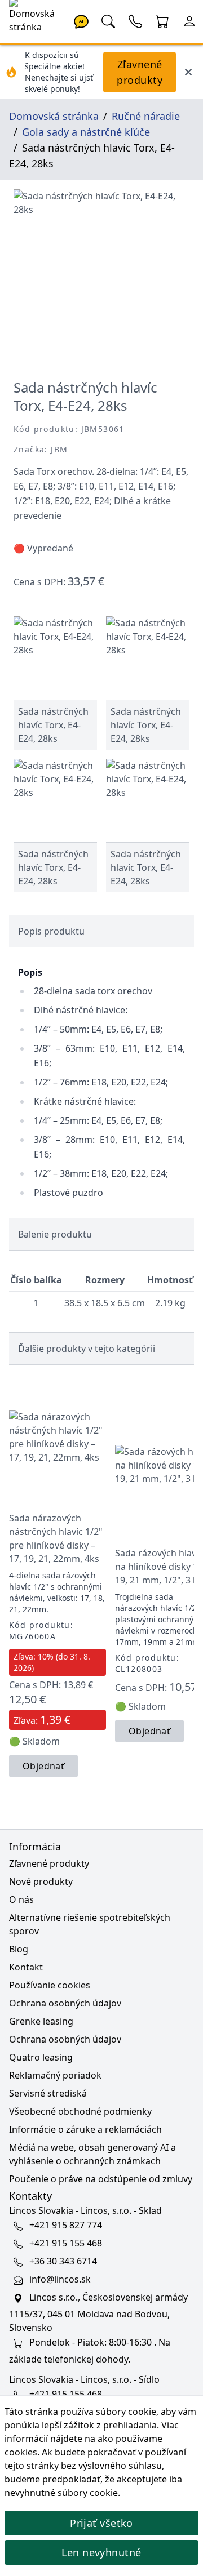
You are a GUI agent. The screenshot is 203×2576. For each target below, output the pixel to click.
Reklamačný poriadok (55, 2075)
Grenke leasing (41, 2021)
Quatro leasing (41, 2057)
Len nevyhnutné (101, 2552)
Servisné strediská (48, 2093)
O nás (21, 1899)
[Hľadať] (108, 20)
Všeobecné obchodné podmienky (80, 2111)
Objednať (43, 1766)
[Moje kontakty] (135, 20)
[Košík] (162, 20)
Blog (19, 1949)
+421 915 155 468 (66, 2243)
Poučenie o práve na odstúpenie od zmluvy (101, 2179)
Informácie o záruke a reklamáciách (85, 2129)
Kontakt (26, 1967)
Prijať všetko (101, 2523)
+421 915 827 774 (66, 2225)
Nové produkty (41, 1881)
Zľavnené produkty (140, 72)
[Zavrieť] (188, 72)
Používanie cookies (50, 1985)
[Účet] (189, 20)
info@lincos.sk (60, 2279)
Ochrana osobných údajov (65, 2003)
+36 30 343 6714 (63, 2261)
